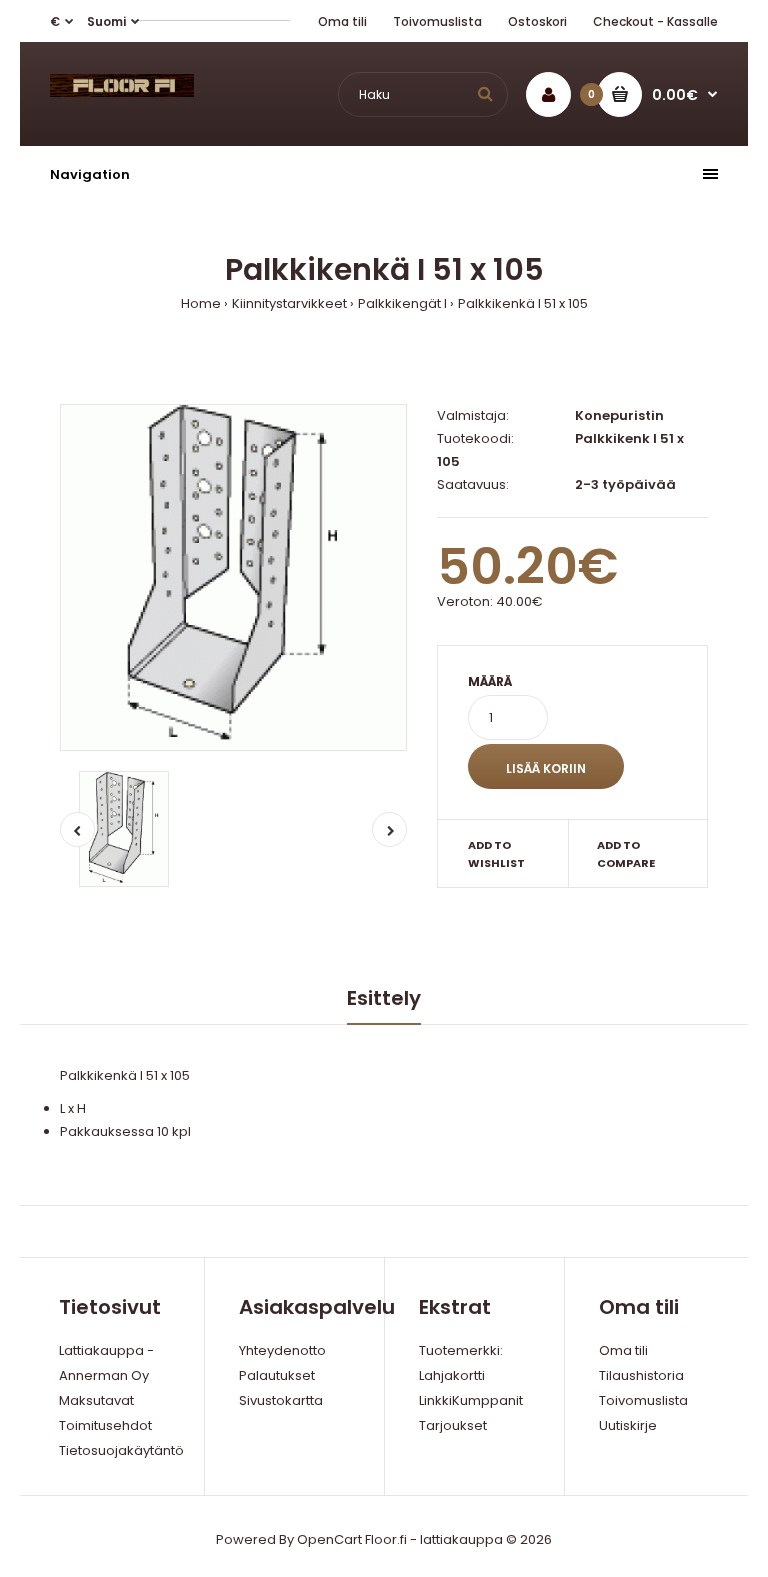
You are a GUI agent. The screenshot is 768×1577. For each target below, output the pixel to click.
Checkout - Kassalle (655, 21)
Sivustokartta (281, 1400)
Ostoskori (537, 21)
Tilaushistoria (641, 1375)
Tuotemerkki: (461, 1350)
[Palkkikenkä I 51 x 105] (233, 577)
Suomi (106, 21)
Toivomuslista (437, 21)
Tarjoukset (453, 1425)
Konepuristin (619, 415)
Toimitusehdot (105, 1425)
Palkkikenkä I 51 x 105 (523, 303)
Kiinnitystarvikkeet (289, 303)
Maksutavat (96, 1400)
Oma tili (342, 21)
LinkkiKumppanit (471, 1400)
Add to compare (626, 854)
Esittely (384, 998)
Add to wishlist (496, 854)
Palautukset (277, 1375)
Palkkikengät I (402, 303)
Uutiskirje (628, 1425)
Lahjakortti (452, 1375)
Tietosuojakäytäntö (121, 1450)
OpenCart (329, 1539)
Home (201, 303)
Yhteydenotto (282, 1350)
